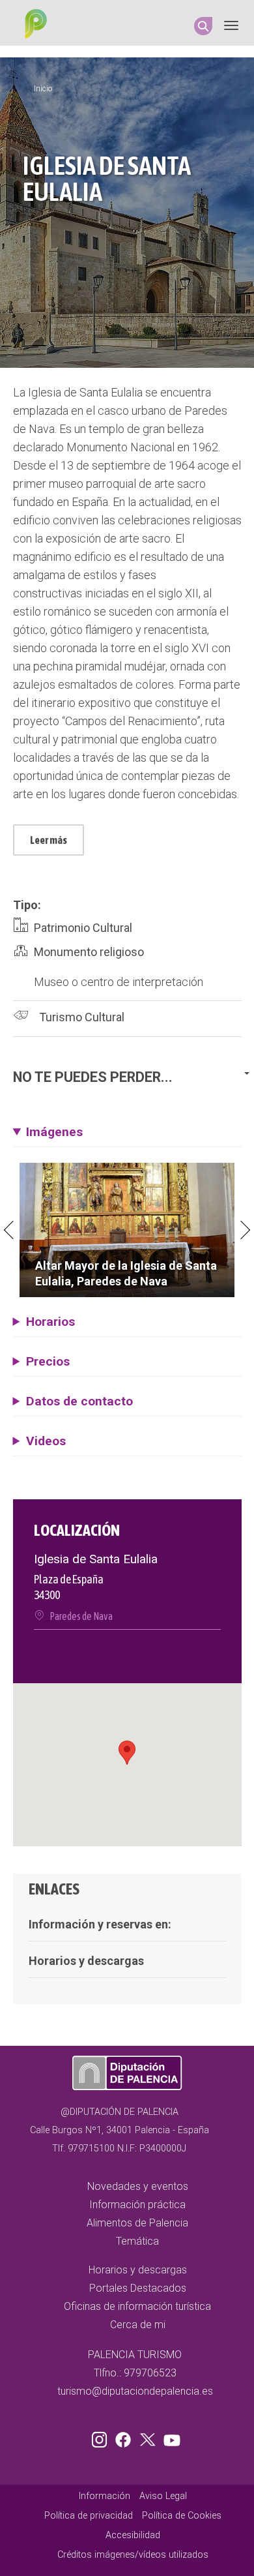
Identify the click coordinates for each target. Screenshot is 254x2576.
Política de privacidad (89, 2516)
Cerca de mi (138, 2325)
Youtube (170, 2437)
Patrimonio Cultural (83, 928)
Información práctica (137, 2205)
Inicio (43, 89)
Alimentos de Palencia (137, 2223)
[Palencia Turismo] (33, 25)
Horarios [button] (50, 1322)
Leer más (49, 840)
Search (203, 26)
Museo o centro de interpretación (119, 982)
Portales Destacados (138, 2288)
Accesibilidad (133, 2535)
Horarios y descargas (86, 1961)
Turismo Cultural (82, 1017)
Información (105, 2496)
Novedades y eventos (138, 2186)
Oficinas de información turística (137, 2306)
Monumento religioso (89, 952)
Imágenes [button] (54, 1132)
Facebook (126, 2437)
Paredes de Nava (81, 1616)
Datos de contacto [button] (79, 1401)
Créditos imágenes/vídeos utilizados (133, 2555)
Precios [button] (48, 1361)
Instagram (102, 2437)
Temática (137, 2241)
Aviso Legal (163, 2496)
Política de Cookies (182, 2516)
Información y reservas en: (100, 1924)
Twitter (149, 2437)
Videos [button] (46, 1441)
